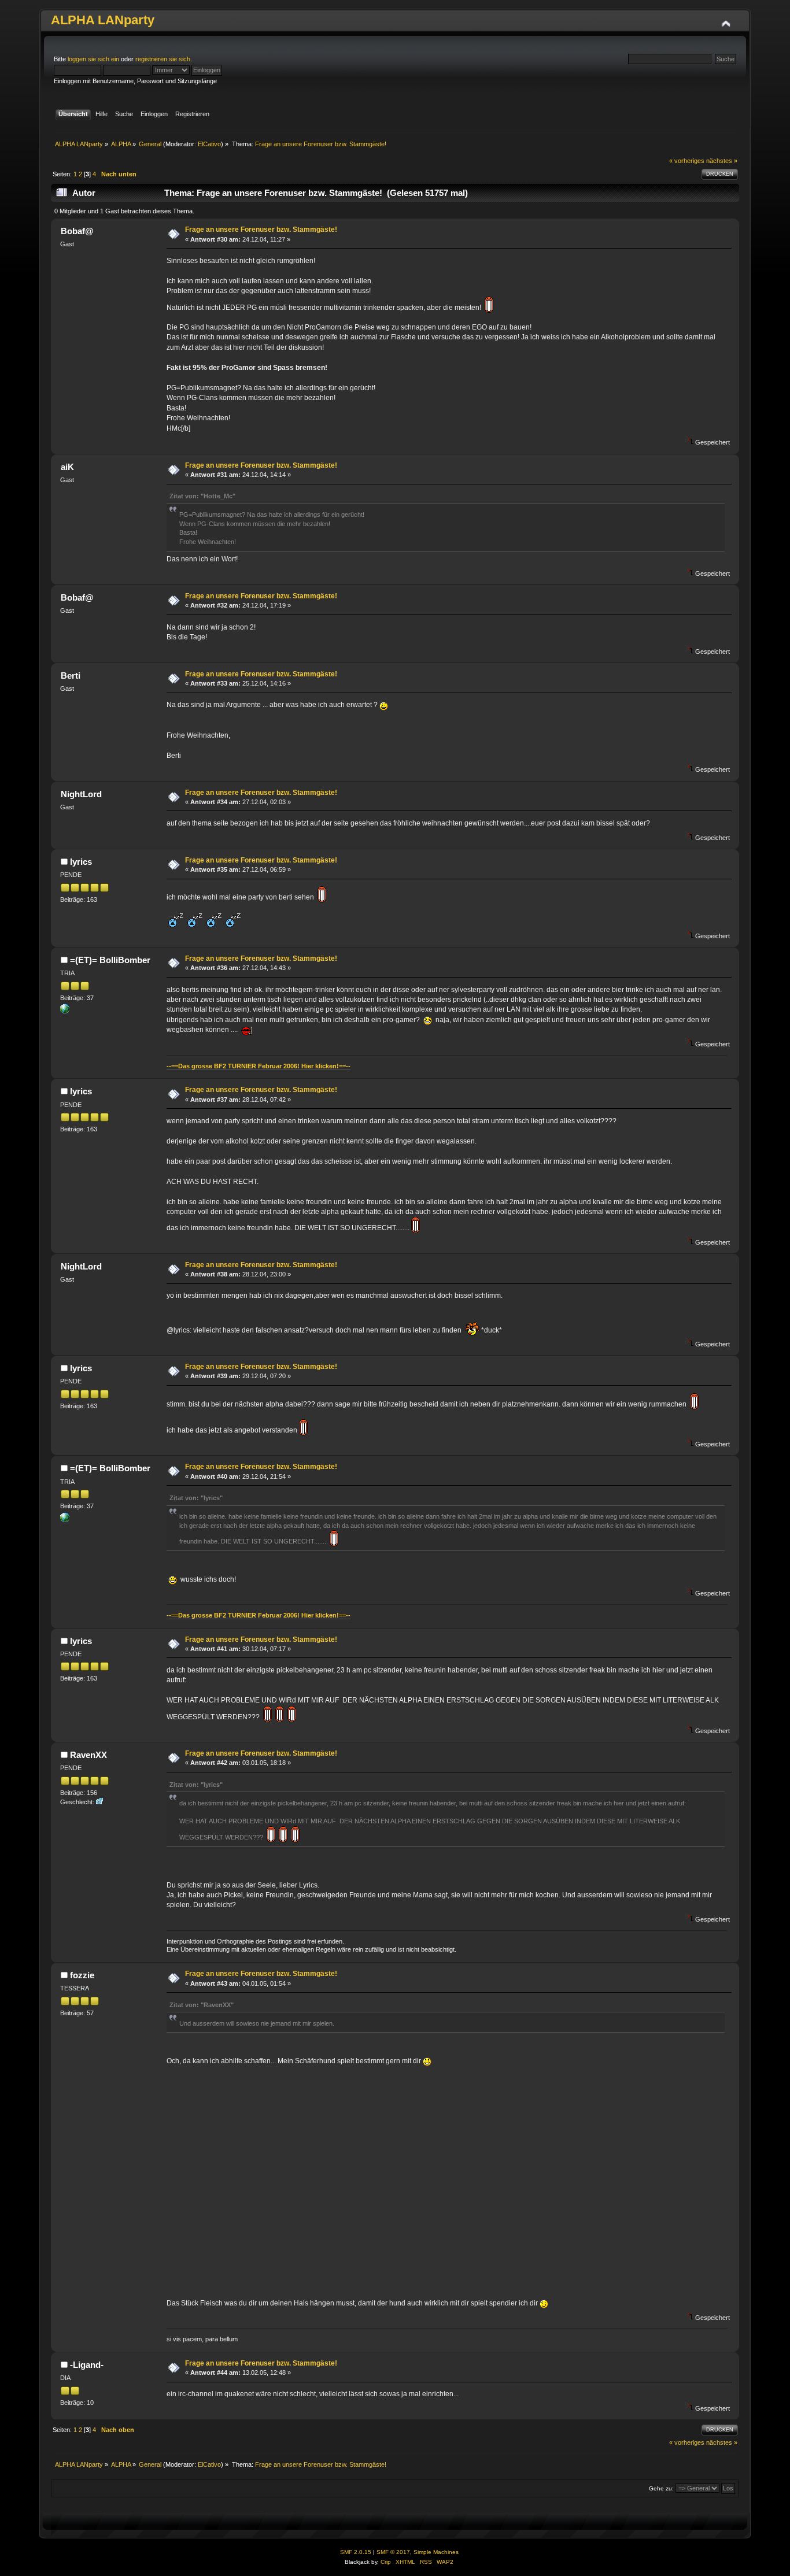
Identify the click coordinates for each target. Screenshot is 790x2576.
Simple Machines (436, 2552)
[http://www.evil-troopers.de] (65, 1011)
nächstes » (722, 161)
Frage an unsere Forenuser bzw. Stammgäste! (261, 230)
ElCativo (209, 144)
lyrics (81, 862)
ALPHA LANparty (103, 20)
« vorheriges (687, 161)
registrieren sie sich (163, 59)
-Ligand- (87, 2365)
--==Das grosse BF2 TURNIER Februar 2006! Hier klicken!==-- (259, 1066)
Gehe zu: (661, 2488)
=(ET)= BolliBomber (110, 960)
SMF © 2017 (393, 2552)
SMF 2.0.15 (356, 2552)
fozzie (82, 1975)
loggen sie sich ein (93, 59)
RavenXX (88, 1755)
